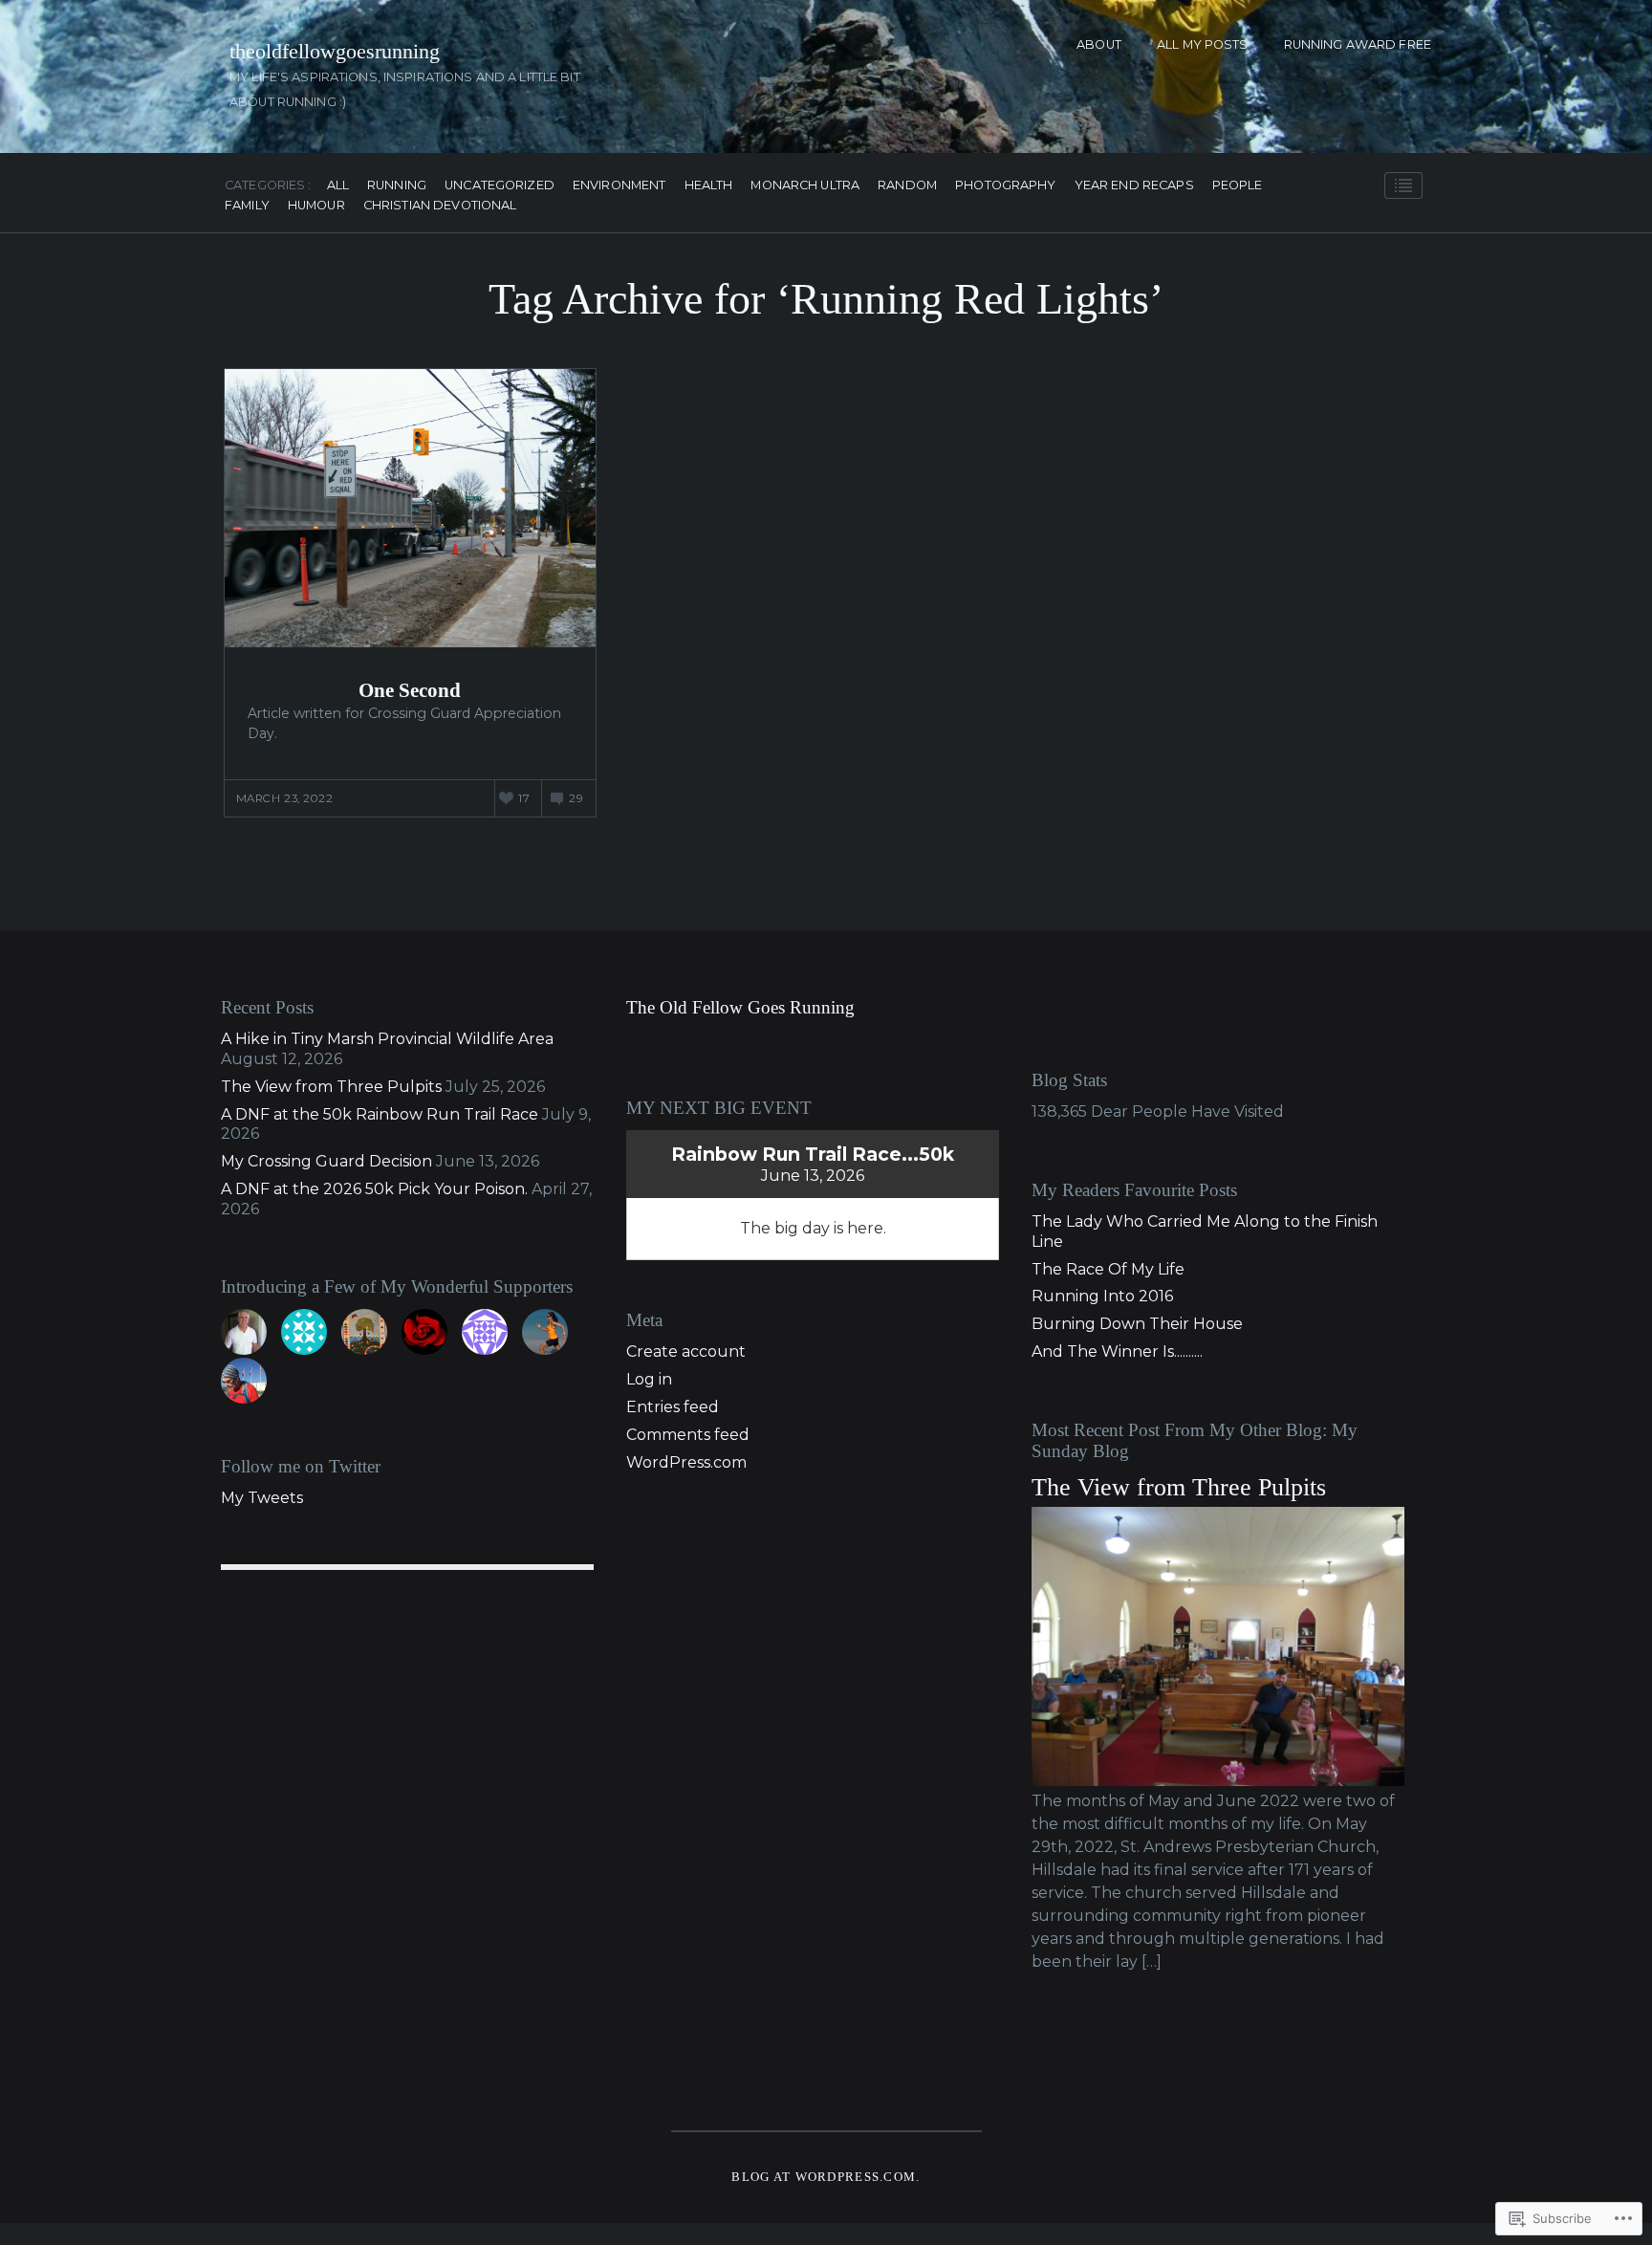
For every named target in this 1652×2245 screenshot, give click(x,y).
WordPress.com (686, 1462)
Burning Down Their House (1137, 1324)
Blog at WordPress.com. (826, 2177)
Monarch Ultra (805, 186)
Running (397, 186)
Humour (316, 206)
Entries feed (673, 1407)
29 (576, 798)
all (338, 186)
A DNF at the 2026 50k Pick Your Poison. (374, 1189)
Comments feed (688, 1435)
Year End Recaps (1134, 186)
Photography (1005, 186)
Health (709, 186)
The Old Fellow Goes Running (740, 1007)
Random (907, 186)
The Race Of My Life (1108, 1269)
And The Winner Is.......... (1117, 1351)
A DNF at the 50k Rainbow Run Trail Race (380, 1114)
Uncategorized (500, 186)
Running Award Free (1358, 44)
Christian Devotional (440, 206)
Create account (686, 1351)
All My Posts (1203, 44)
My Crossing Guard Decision (326, 1161)
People (1238, 186)
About (1099, 44)
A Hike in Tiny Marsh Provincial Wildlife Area (387, 1039)
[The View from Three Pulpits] (1218, 1781)
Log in (649, 1379)
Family (247, 206)
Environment (619, 186)
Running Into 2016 (1102, 1296)
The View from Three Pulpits (331, 1087)
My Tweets (262, 1498)
